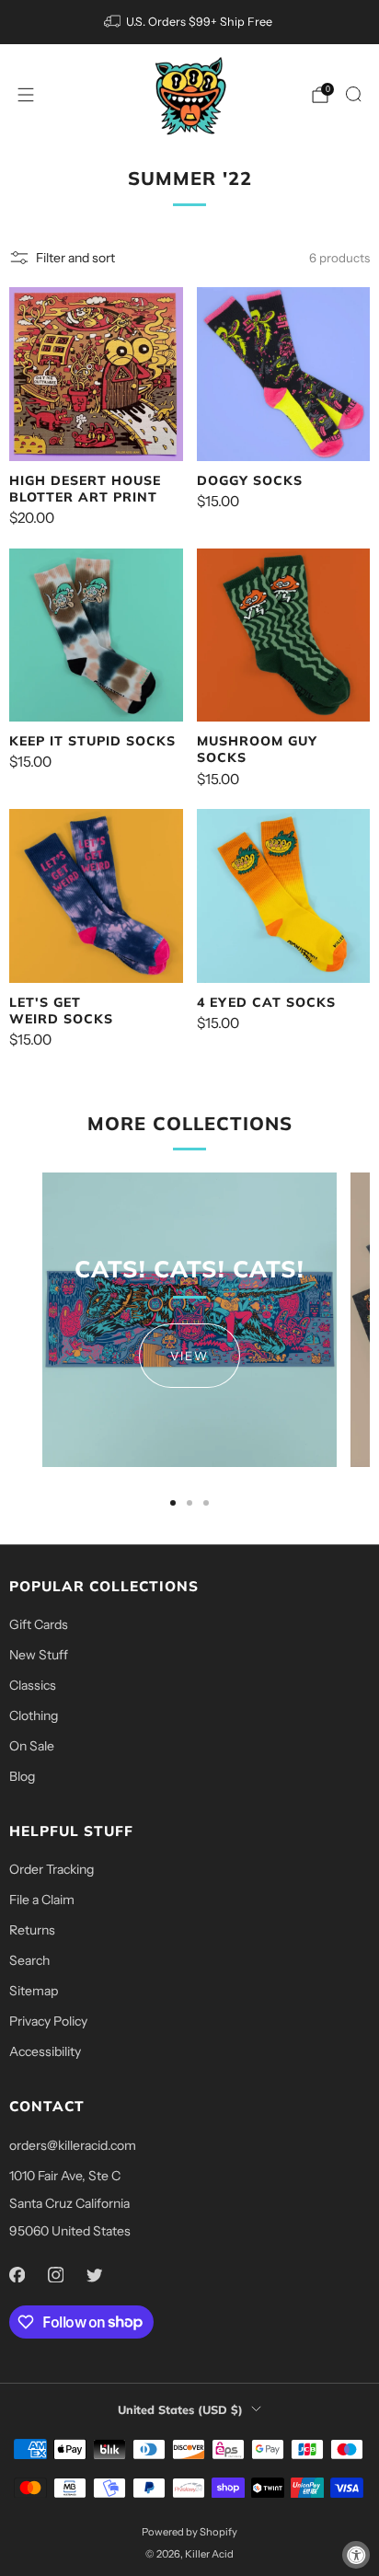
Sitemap (34, 1991)
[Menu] (26, 95)
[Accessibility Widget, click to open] (356, 2555)
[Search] (353, 94)
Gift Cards (39, 1624)
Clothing (34, 1715)
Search (29, 1960)
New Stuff (39, 1655)
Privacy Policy (48, 2021)
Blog (22, 1776)
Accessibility (45, 2051)
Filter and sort (75, 258)
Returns (32, 1930)
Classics (33, 1685)
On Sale (32, 1746)
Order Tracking (52, 1869)
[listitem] (190, 22)
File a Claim (42, 1900)
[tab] (173, 1503)
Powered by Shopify (189, 2532)
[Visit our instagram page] (55, 2275)
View (189, 1356)
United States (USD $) (180, 2409)
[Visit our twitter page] (94, 2275)
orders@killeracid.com (73, 2145)
